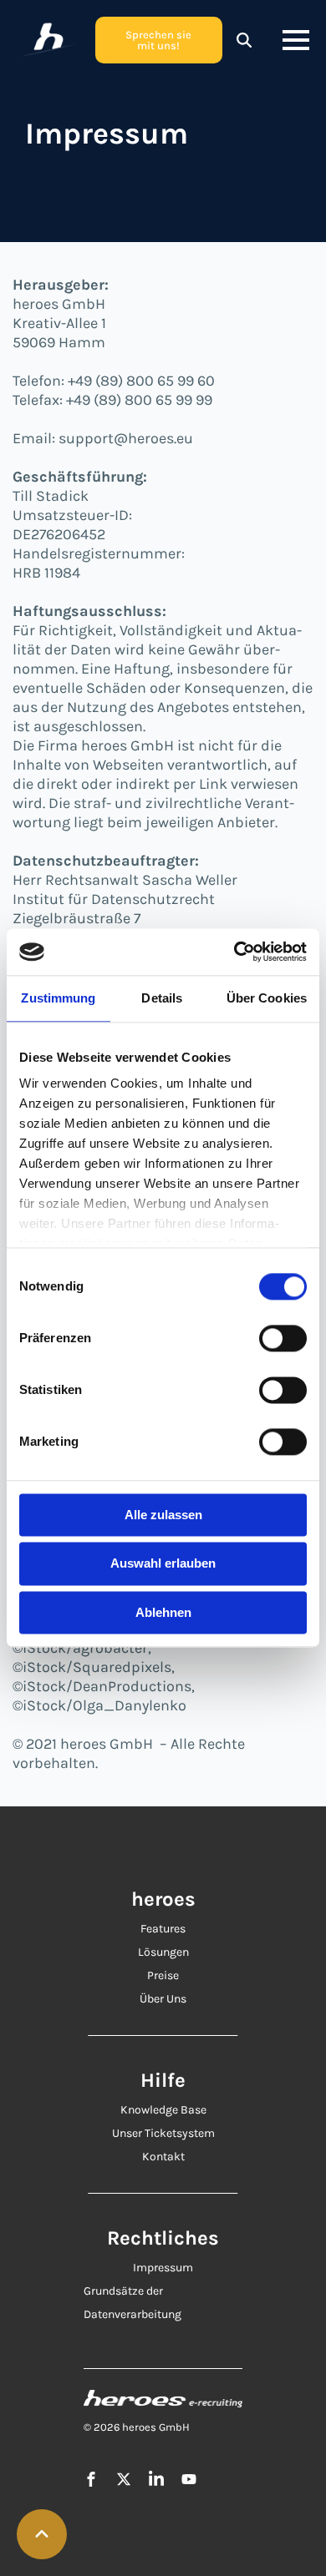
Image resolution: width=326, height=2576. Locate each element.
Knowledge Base (163, 2110)
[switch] (283, 1338)
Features (163, 1929)
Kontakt (163, 2157)
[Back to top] (42, 2534)
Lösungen (163, 1952)
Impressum (163, 2268)
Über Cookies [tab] (267, 998)
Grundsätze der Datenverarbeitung (132, 2303)
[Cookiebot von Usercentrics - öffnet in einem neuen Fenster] (234, 952)
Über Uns (163, 1999)
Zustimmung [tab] (58, 998)
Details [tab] (162, 998)
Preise (163, 1975)
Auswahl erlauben (163, 1564)
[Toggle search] (244, 40)
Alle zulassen (163, 1515)
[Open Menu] (296, 40)
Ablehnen (163, 1612)
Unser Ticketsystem (163, 2133)
